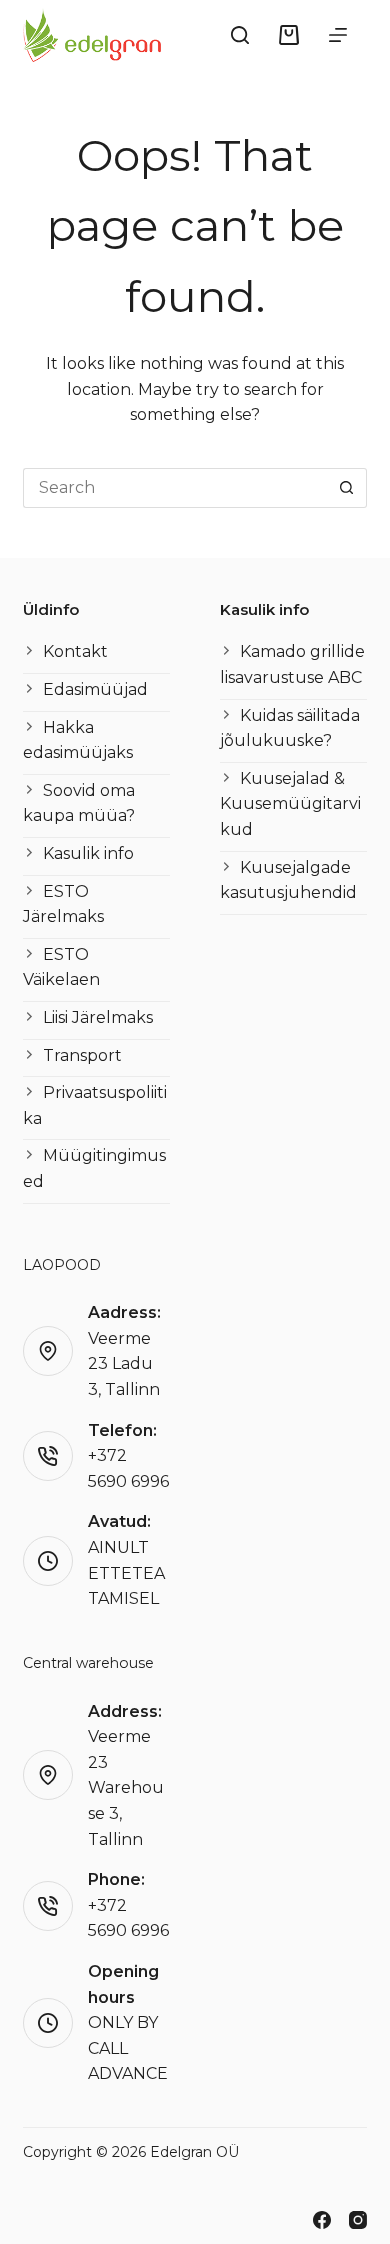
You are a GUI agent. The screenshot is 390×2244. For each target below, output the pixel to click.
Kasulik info (88, 853)
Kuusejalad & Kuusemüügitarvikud (290, 804)
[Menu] (338, 35)
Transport (82, 1055)
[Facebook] (322, 2220)
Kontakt (75, 651)
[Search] (240, 35)
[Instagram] (358, 2220)
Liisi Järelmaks (98, 1017)
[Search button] (347, 488)
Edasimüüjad (95, 689)
